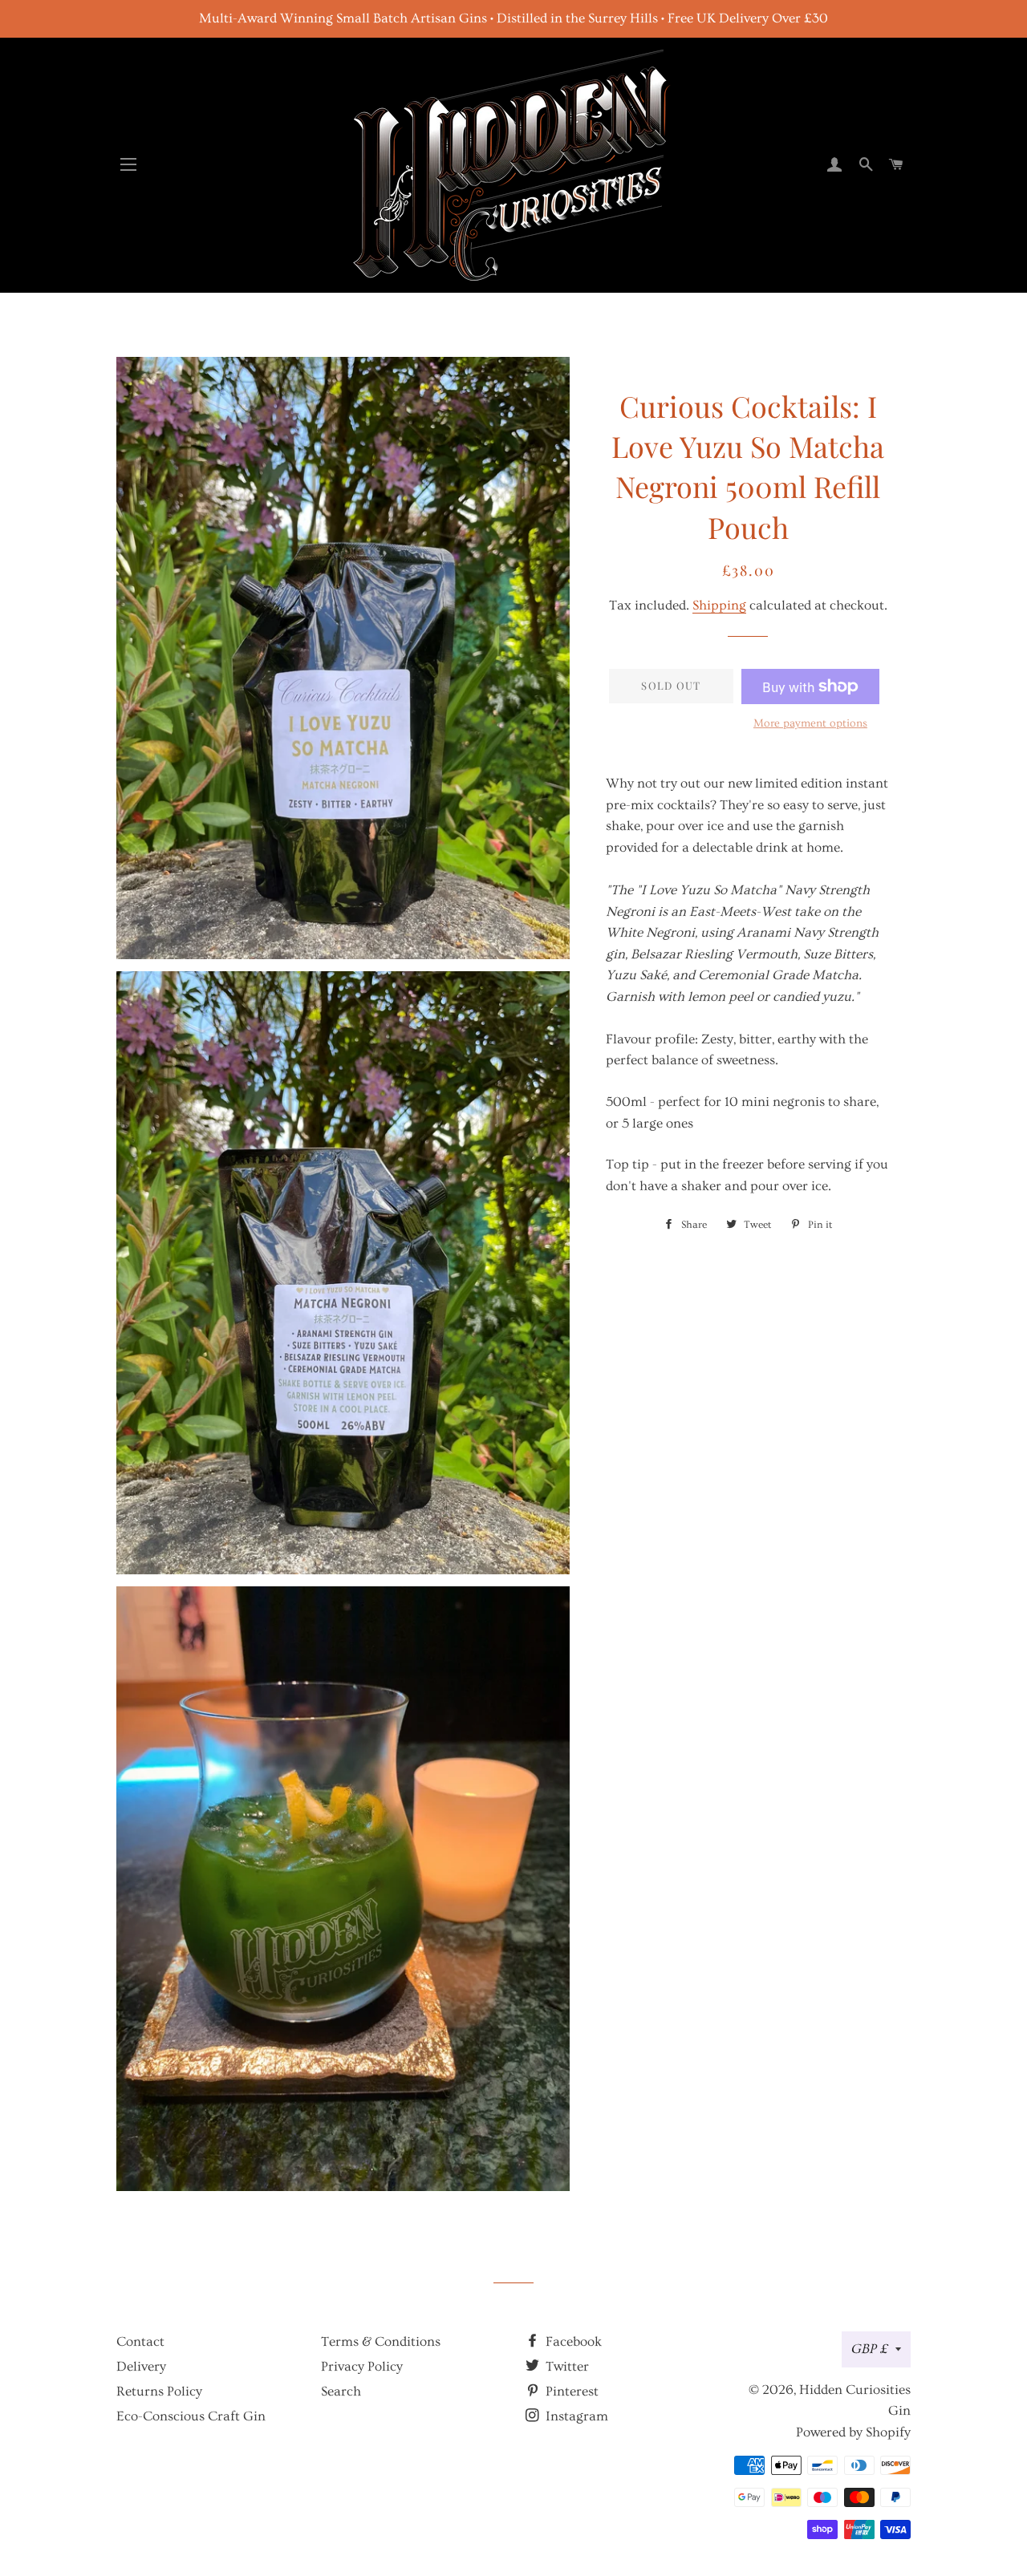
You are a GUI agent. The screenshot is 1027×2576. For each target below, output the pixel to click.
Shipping (719, 605)
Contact (140, 2341)
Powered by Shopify (853, 2432)
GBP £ (869, 2349)
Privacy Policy (362, 2366)
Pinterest (570, 2391)
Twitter (566, 2366)
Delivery (141, 2366)
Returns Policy (159, 2391)
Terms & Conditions (381, 2341)
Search (341, 2391)
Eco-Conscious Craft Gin (191, 2416)
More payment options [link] (810, 723)
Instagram (575, 2416)
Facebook (572, 2341)
